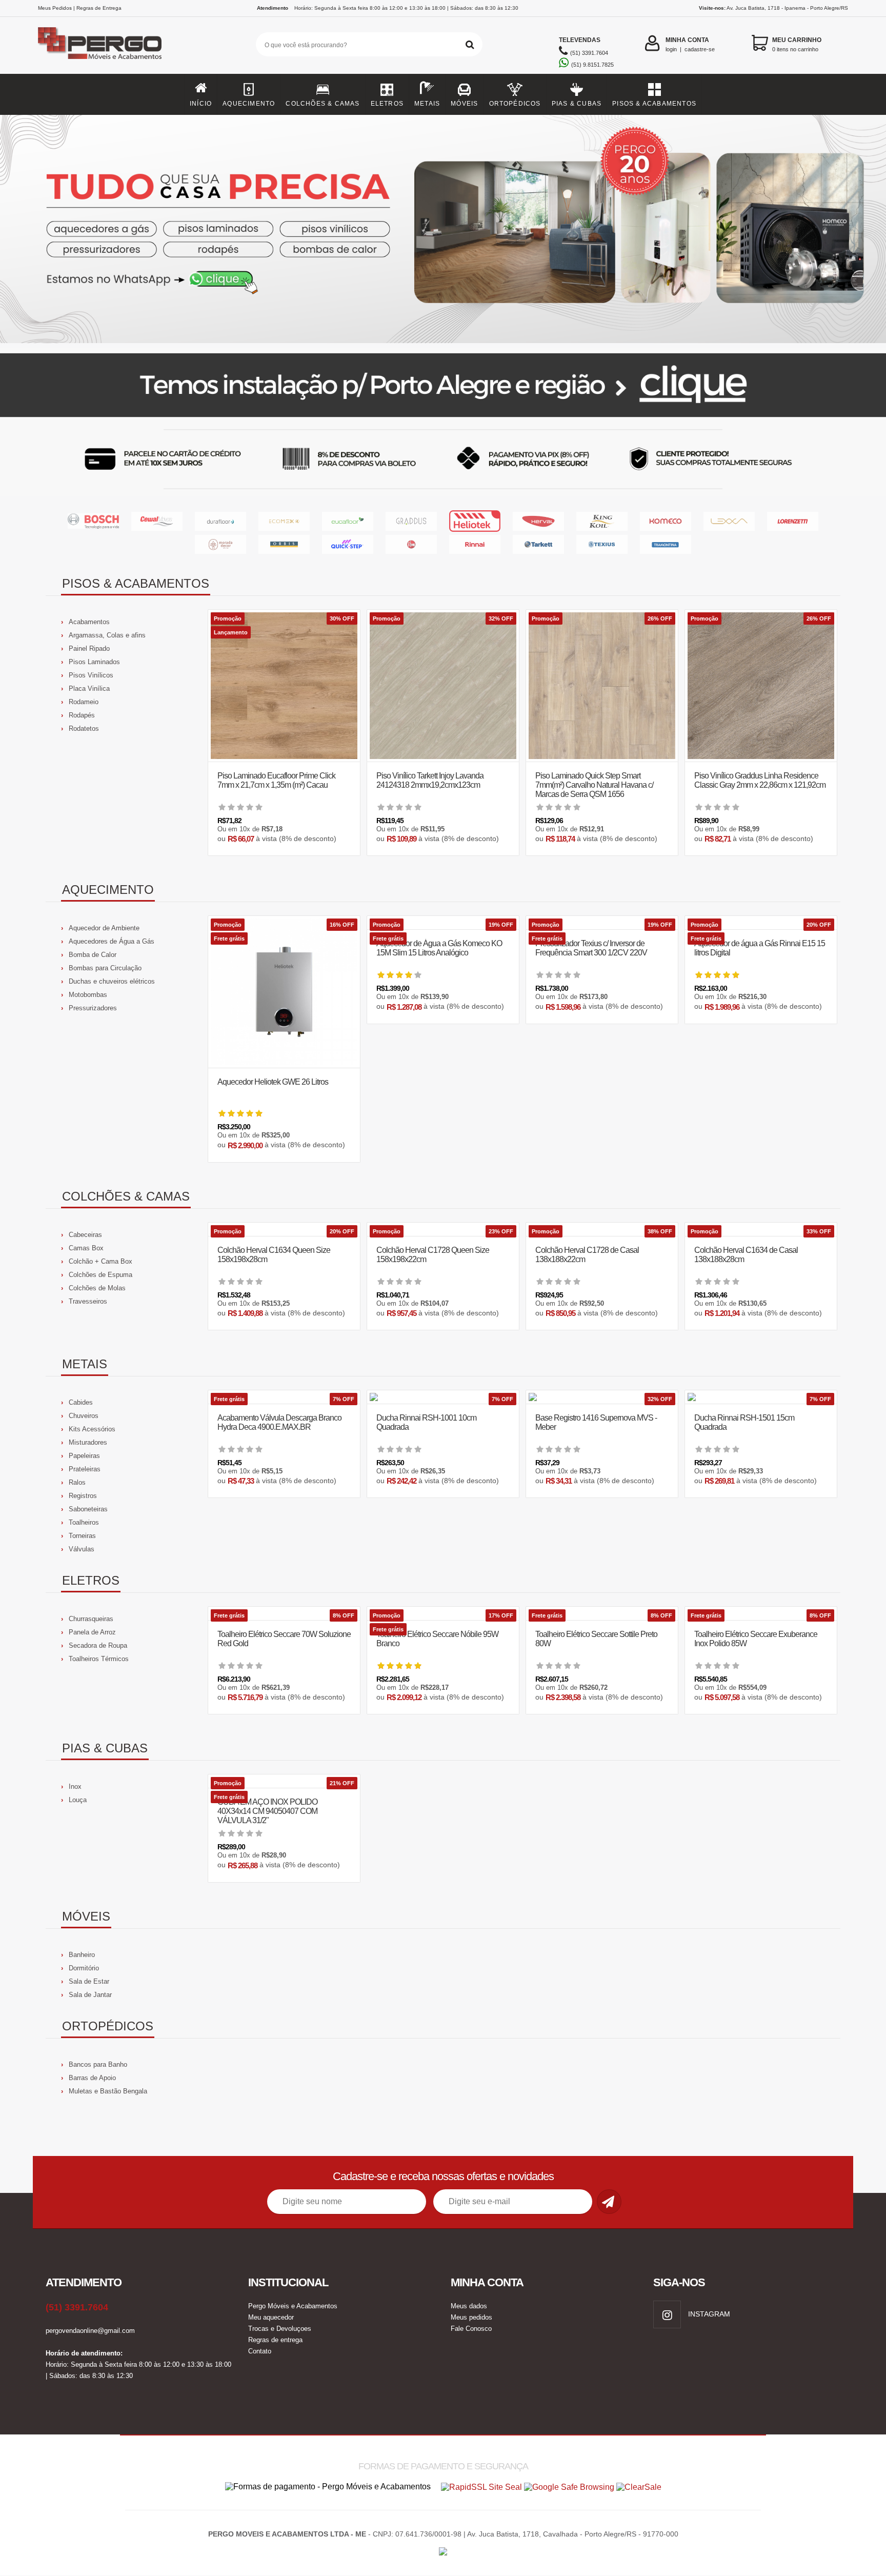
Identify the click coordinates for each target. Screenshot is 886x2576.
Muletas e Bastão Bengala (108, 2091)
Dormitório (84, 1968)
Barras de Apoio (92, 2078)
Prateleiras (85, 1469)
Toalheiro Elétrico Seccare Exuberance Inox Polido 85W (756, 1639)
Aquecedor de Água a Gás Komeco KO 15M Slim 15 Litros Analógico (439, 948)
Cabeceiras (85, 1235)
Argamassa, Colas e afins (107, 635)
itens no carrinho (797, 44)
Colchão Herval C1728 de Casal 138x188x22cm (587, 1255)
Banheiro (82, 1955)
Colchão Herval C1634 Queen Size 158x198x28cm (274, 1255)
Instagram (708, 2314)
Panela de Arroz (92, 1632)
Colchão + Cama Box (100, 1261)
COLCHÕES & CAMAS (323, 104)
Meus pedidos (471, 2317)
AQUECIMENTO (249, 104)
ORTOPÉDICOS (515, 104)
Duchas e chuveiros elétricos (112, 981)
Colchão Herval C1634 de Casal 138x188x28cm (746, 1255)
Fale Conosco (471, 2329)
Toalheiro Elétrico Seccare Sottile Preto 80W (596, 1639)
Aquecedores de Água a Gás (112, 941)
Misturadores (88, 1442)
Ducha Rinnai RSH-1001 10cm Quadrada (426, 1422)
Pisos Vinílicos (91, 675)
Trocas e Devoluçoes (280, 2329)
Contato (260, 2351)
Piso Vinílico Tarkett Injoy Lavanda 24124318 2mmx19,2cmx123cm (430, 780)
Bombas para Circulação (105, 968)
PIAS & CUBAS (577, 104)
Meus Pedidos (55, 8)
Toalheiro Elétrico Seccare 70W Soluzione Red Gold (284, 1639)
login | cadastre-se (690, 44)
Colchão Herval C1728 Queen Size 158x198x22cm (433, 1255)
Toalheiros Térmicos (99, 1659)
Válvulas (82, 1549)
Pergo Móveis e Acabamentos (293, 2306)
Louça (78, 1800)
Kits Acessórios (92, 1429)
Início (201, 104)
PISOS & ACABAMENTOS (654, 104)
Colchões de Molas (97, 1288)
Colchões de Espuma (100, 1275)
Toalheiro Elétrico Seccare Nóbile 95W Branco (437, 1639)
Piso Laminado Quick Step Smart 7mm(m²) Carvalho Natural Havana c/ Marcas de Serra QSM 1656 (594, 785)
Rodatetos (84, 728)
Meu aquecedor (271, 2317)
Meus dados (469, 2306)
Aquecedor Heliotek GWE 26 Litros (273, 1082)
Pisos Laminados (94, 662)
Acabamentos (89, 622)
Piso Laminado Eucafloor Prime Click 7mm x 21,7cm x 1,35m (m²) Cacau (276, 780)
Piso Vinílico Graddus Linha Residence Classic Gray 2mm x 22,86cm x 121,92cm (760, 780)
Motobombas (88, 995)
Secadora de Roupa (98, 1645)
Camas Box (86, 1248)
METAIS (427, 104)
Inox (75, 1786)
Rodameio (84, 702)
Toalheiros (84, 1522)
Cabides (81, 1402)
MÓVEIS (464, 104)
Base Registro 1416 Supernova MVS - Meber (596, 1422)
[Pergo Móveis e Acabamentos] (100, 43)
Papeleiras (84, 1456)
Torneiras (82, 1536)
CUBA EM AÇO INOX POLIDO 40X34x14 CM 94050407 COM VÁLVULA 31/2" (267, 1811)
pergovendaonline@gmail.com (90, 2331)
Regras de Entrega (99, 8)
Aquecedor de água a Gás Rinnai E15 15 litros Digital (760, 948)
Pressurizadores (93, 1008)
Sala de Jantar (90, 1995)
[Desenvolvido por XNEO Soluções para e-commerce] (443, 2549)
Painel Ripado (89, 648)
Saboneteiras (88, 1509)
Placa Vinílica (89, 688)
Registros (83, 1496)
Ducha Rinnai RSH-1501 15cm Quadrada (744, 1422)
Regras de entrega (275, 2340)
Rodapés (82, 715)
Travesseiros (88, 1301)
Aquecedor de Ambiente (104, 928)
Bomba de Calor (93, 955)
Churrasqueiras (91, 1619)
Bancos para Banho (98, 2064)
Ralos (77, 1482)
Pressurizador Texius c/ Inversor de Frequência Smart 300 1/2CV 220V (591, 948)
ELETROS (387, 104)
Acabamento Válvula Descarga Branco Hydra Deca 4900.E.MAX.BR (279, 1422)
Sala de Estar (89, 1981)
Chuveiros (84, 1416)
